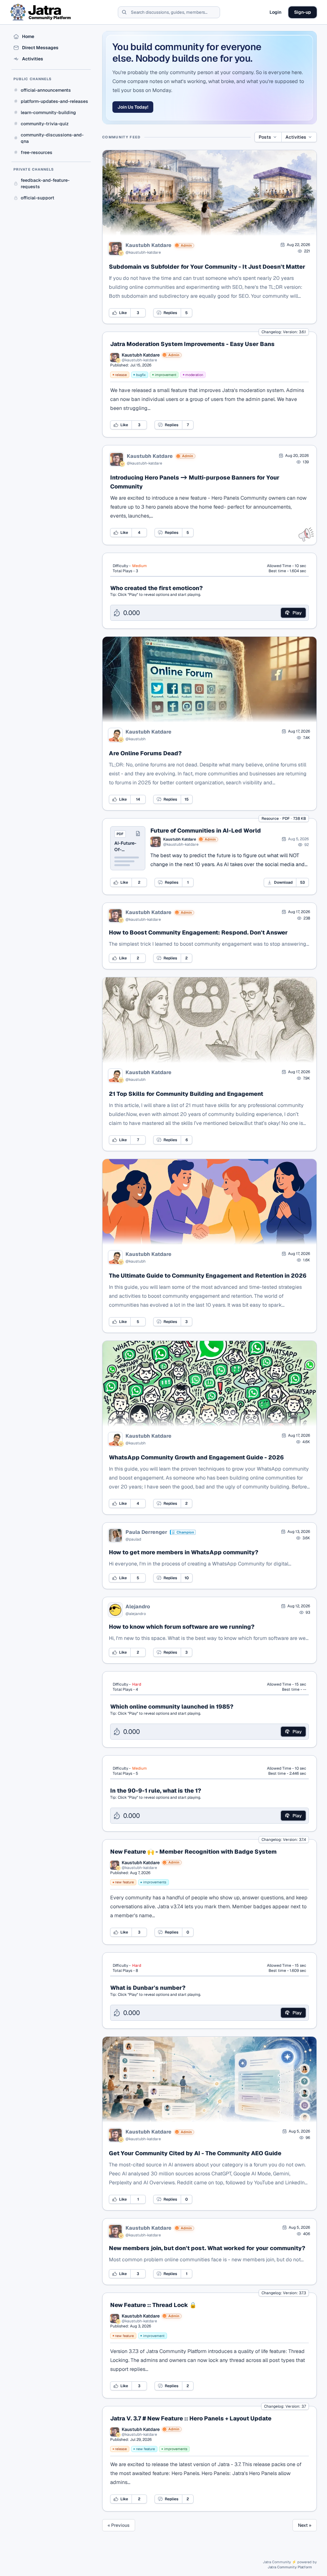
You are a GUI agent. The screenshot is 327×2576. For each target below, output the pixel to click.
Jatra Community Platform (290, 2567)
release (121, 375)
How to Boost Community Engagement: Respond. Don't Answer (198, 932)
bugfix (141, 375)
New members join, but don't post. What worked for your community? (207, 2248)
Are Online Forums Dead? (145, 753)
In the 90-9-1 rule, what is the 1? (156, 1791)
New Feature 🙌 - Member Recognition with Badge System (193, 1852)
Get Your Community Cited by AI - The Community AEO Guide (195, 2153)
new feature (124, 1882)
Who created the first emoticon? (156, 588)
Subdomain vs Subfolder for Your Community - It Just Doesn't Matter (207, 267)
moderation (194, 375)
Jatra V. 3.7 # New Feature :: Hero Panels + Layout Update (191, 2418)
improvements (155, 1882)
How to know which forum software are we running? (182, 1627)
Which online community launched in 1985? (172, 1707)
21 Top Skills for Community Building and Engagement (186, 1094)
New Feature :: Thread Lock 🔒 (153, 2305)
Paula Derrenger (146, 1532)
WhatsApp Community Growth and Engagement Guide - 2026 (196, 1457)
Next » (305, 2525)
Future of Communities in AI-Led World (206, 830)
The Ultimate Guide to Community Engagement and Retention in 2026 (208, 1276)
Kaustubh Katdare (148, 245)
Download (283, 882)
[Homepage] (41, 12)
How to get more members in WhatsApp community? (184, 1552)
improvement (166, 375)
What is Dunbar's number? (148, 1988)
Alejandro (138, 1607)
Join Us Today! (133, 107)
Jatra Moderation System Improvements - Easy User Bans (192, 344)
